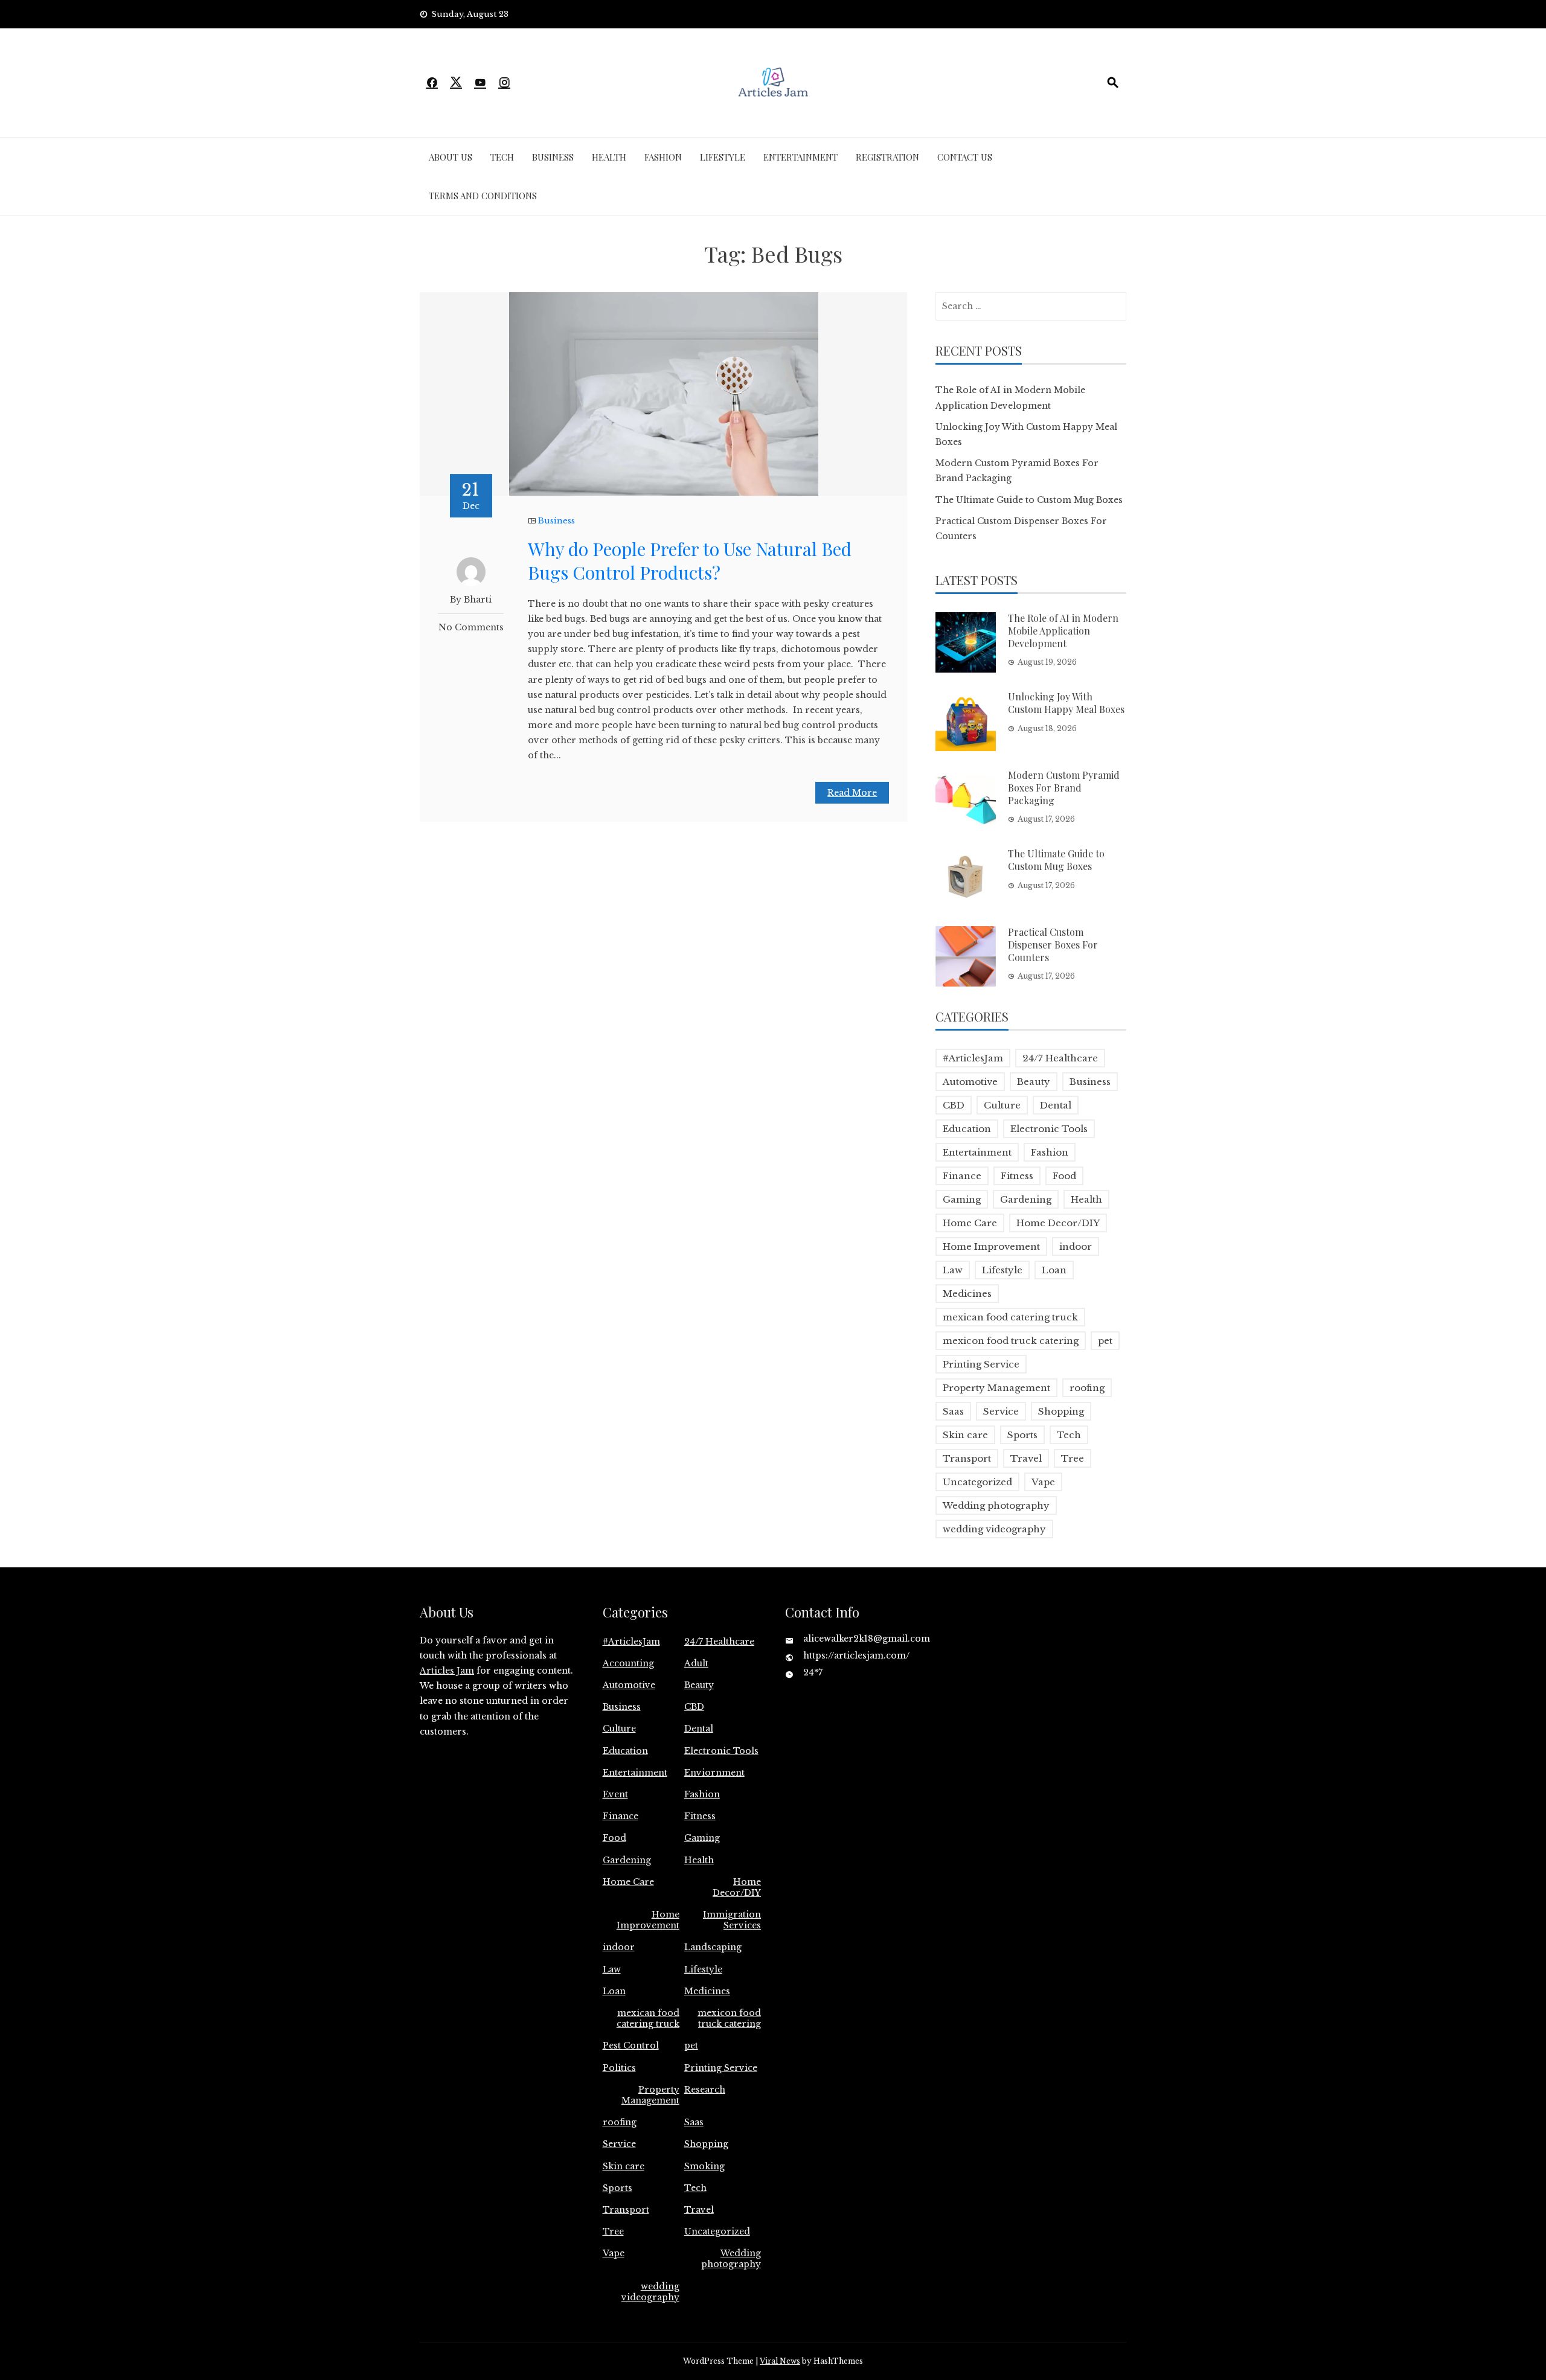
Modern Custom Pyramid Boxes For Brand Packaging (1064, 788)
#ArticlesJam (973, 1058)
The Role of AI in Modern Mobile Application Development (1063, 631)
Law (953, 1270)
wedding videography (994, 1529)
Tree (1073, 1458)
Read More (852, 793)
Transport (967, 1458)
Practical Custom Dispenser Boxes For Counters (1053, 945)
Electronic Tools (1049, 1129)
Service (1001, 1411)
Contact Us (965, 157)
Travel (1026, 1458)
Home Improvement (991, 1246)
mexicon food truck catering (1011, 1341)
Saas (953, 1411)
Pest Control (631, 2046)
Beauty (1034, 1082)
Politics (619, 2068)
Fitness (1017, 1176)
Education (967, 1129)
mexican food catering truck (1010, 1317)
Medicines (967, 1294)
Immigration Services (732, 1920)
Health (609, 157)
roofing (1087, 1388)
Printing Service (981, 1364)
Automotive (970, 1082)
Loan (1054, 1270)
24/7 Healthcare (1060, 1058)
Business (553, 157)
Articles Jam (447, 1671)
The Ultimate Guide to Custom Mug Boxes (1029, 500)
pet (1105, 1341)
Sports (1022, 1435)
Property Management (996, 1388)
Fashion (663, 157)
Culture (1002, 1105)
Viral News (780, 2361)
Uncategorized (977, 1482)
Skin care (965, 1435)
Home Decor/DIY (1058, 1223)
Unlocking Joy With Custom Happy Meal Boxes (1066, 703)
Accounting (628, 1663)
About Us (451, 157)
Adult (696, 1663)
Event (615, 1794)
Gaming (962, 1199)
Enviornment (714, 1773)
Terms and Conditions (483, 196)
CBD (954, 1105)
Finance (962, 1176)
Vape (1043, 1482)
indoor (1076, 1246)
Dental (1056, 1105)
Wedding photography (996, 1505)
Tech (502, 157)
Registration (887, 157)
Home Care (970, 1223)
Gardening (1026, 1199)
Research (705, 2090)
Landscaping (713, 1947)
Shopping (1061, 1411)
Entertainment (800, 157)
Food (1064, 1176)
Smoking (704, 2166)
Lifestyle (723, 157)
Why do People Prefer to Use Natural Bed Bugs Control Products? (690, 561)
